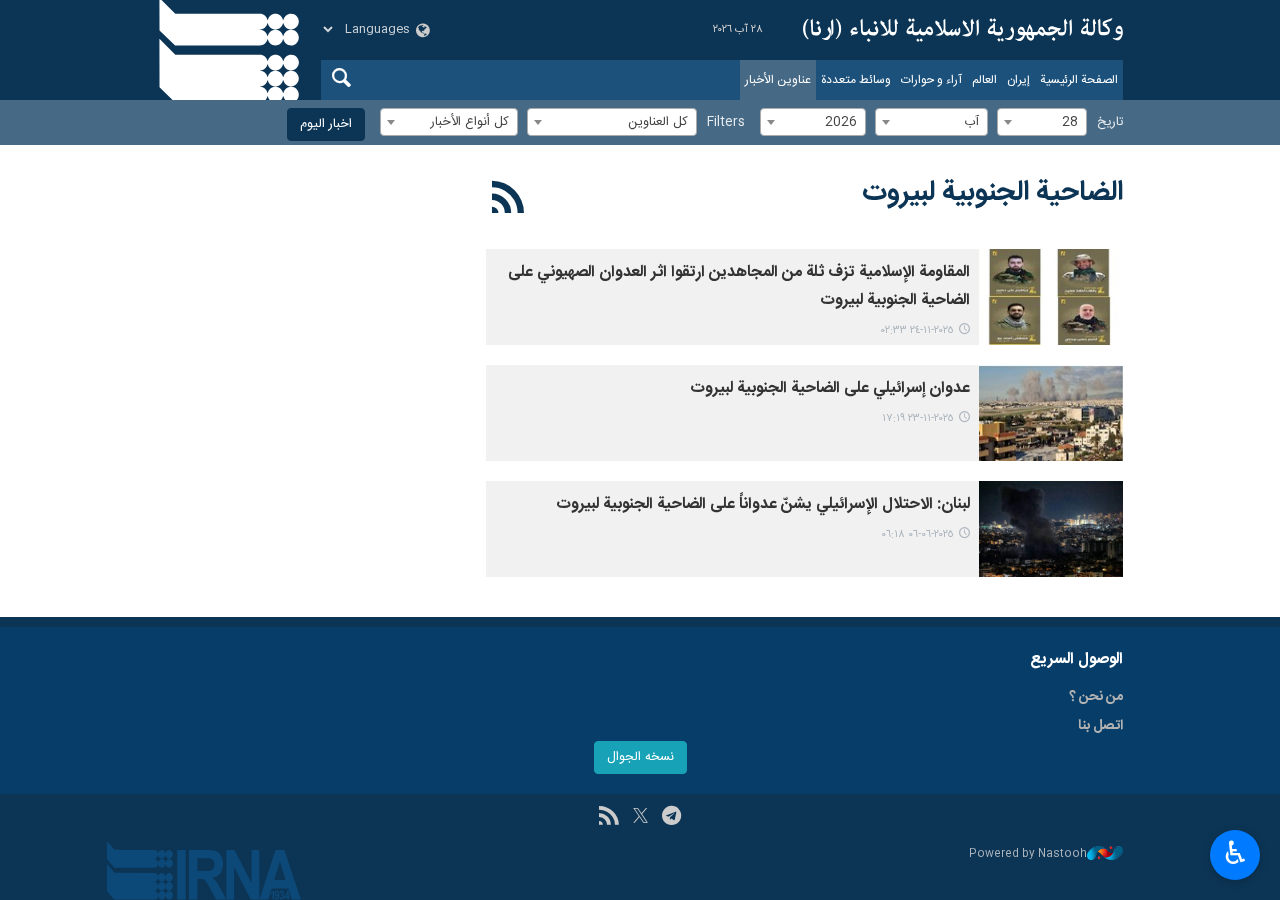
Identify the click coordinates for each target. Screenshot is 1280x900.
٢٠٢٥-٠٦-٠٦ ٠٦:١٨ (917, 534)
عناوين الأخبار (778, 80)
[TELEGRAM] (671, 818)
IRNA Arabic (963, 30)
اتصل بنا (1100, 726)
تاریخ (1110, 122)
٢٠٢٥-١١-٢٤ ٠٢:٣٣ (917, 330)
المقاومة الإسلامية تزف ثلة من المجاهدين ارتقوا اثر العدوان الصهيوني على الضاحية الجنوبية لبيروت (739, 286)
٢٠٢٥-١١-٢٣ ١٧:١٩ (918, 418)
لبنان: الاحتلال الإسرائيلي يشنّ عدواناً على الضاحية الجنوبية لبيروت (763, 504)
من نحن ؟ (1096, 697)
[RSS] (508, 201)
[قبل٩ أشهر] (1051, 297)
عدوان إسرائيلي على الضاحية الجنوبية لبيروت (830, 388)
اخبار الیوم (326, 124)
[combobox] (1042, 122)
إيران (1018, 80)
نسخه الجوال (640, 757)
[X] (640, 818)
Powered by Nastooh (1028, 854)
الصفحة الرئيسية (1079, 80)
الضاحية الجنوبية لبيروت (992, 193)
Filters (726, 122)
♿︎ (1235, 853)
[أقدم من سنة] (1051, 529)
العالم (984, 80)
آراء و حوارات (931, 80)
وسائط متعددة (856, 80)
